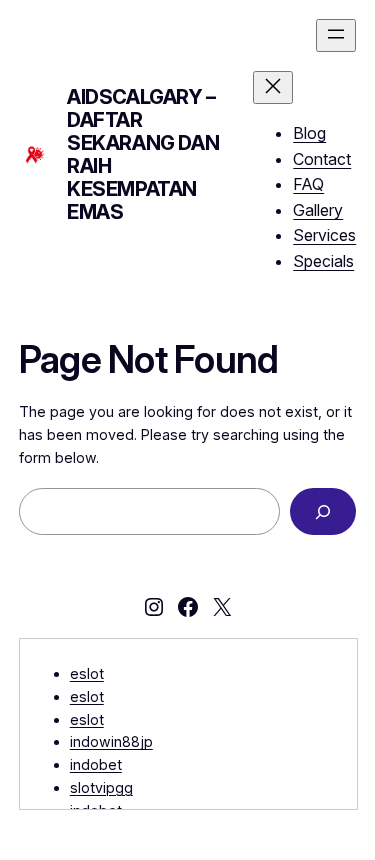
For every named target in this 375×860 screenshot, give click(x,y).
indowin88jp (111, 741)
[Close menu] (273, 87)
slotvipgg (101, 787)
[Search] (323, 511)
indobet (96, 764)
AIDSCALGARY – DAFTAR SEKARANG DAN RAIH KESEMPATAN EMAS (143, 154)
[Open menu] (336, 35)
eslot (87, 673)
